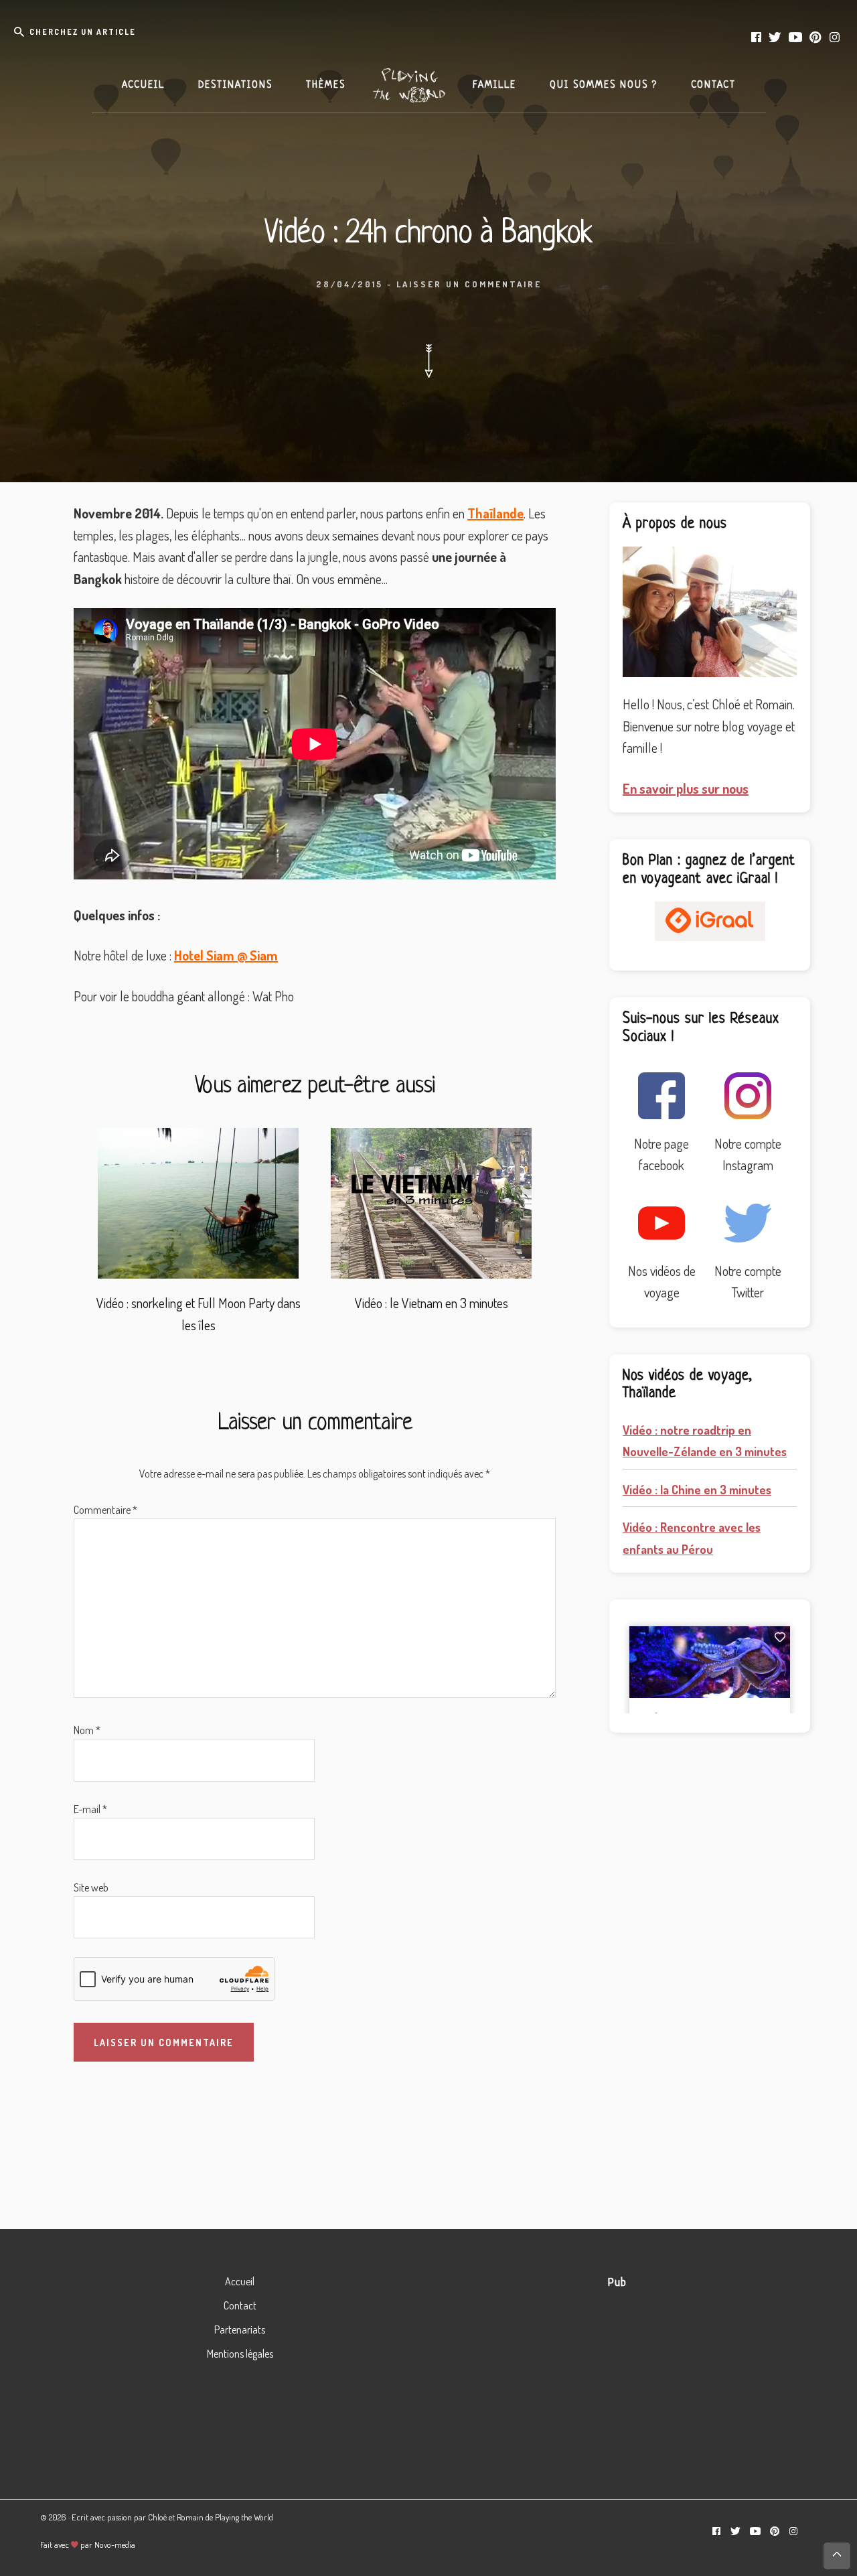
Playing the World (244, 2517)
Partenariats (240, 2330)
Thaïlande (495, 513)
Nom (87, 1730)
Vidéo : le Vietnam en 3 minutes (432, 1303)
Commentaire (105, 1510)
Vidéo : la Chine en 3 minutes (697, 1490)
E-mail (90, 1809)
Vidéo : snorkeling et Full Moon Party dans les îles (199, 1314)
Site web (91, 1887)
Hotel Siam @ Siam (226, 955)
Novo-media (115, 2545)
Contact (240, 2305)
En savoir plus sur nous (686, 788)
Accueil (240, 2281)
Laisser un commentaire (469, 284)
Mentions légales (240, 2354)
